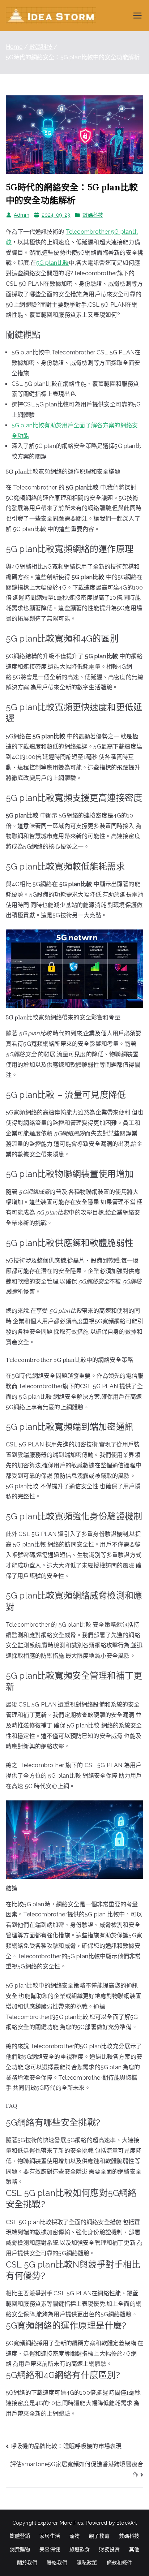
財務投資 (109, 2549)
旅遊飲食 (80, 2549)
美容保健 (50, 2549)
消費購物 (20, 2549)
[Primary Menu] (137, 16)
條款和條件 (120, 2563)
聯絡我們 (57, 2563)
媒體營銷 (20, 2536)
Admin (22, 215)
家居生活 (50, 2536)
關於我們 (27, 2563)
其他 (134, 2549)
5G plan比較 (52, 263)
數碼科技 (93, 215)
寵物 (74, 2536)
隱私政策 (87, 2563)
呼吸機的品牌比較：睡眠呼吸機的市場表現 (66, 2446)
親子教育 (99, 2536)
